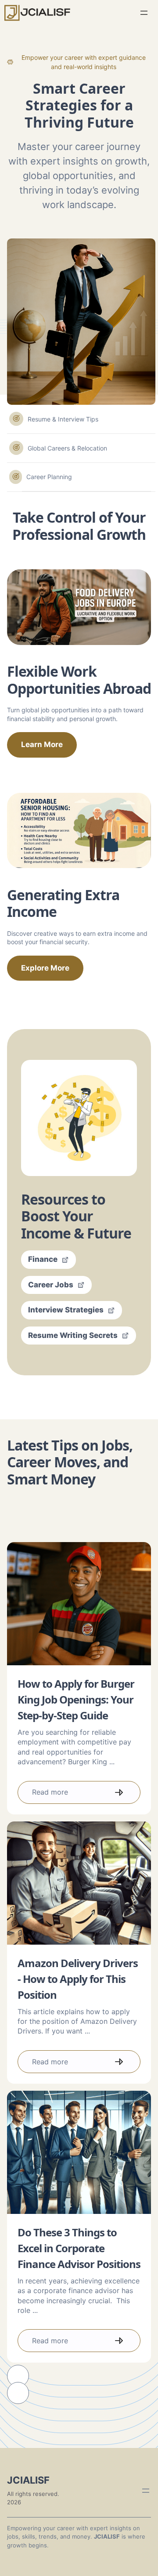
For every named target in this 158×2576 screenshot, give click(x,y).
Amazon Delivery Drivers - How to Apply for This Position (78, 1979)
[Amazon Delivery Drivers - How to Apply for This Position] (79, 1883)
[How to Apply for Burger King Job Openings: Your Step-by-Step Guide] (79, 1604)
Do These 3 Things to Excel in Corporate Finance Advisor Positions (79, 2248)
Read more (50, 1792)
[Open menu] (144, 13)
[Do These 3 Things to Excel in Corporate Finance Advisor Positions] (79, 2152)
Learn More (42, 744)
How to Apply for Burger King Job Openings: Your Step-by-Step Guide (76, 1699)
